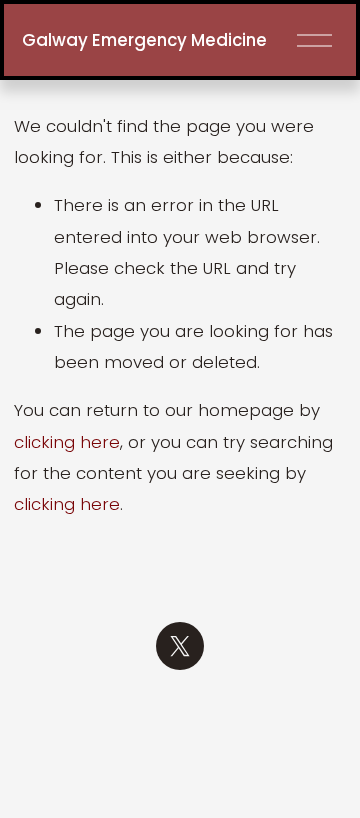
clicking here (67, 442)
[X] (180, 646)
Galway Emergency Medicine (144, 40)
